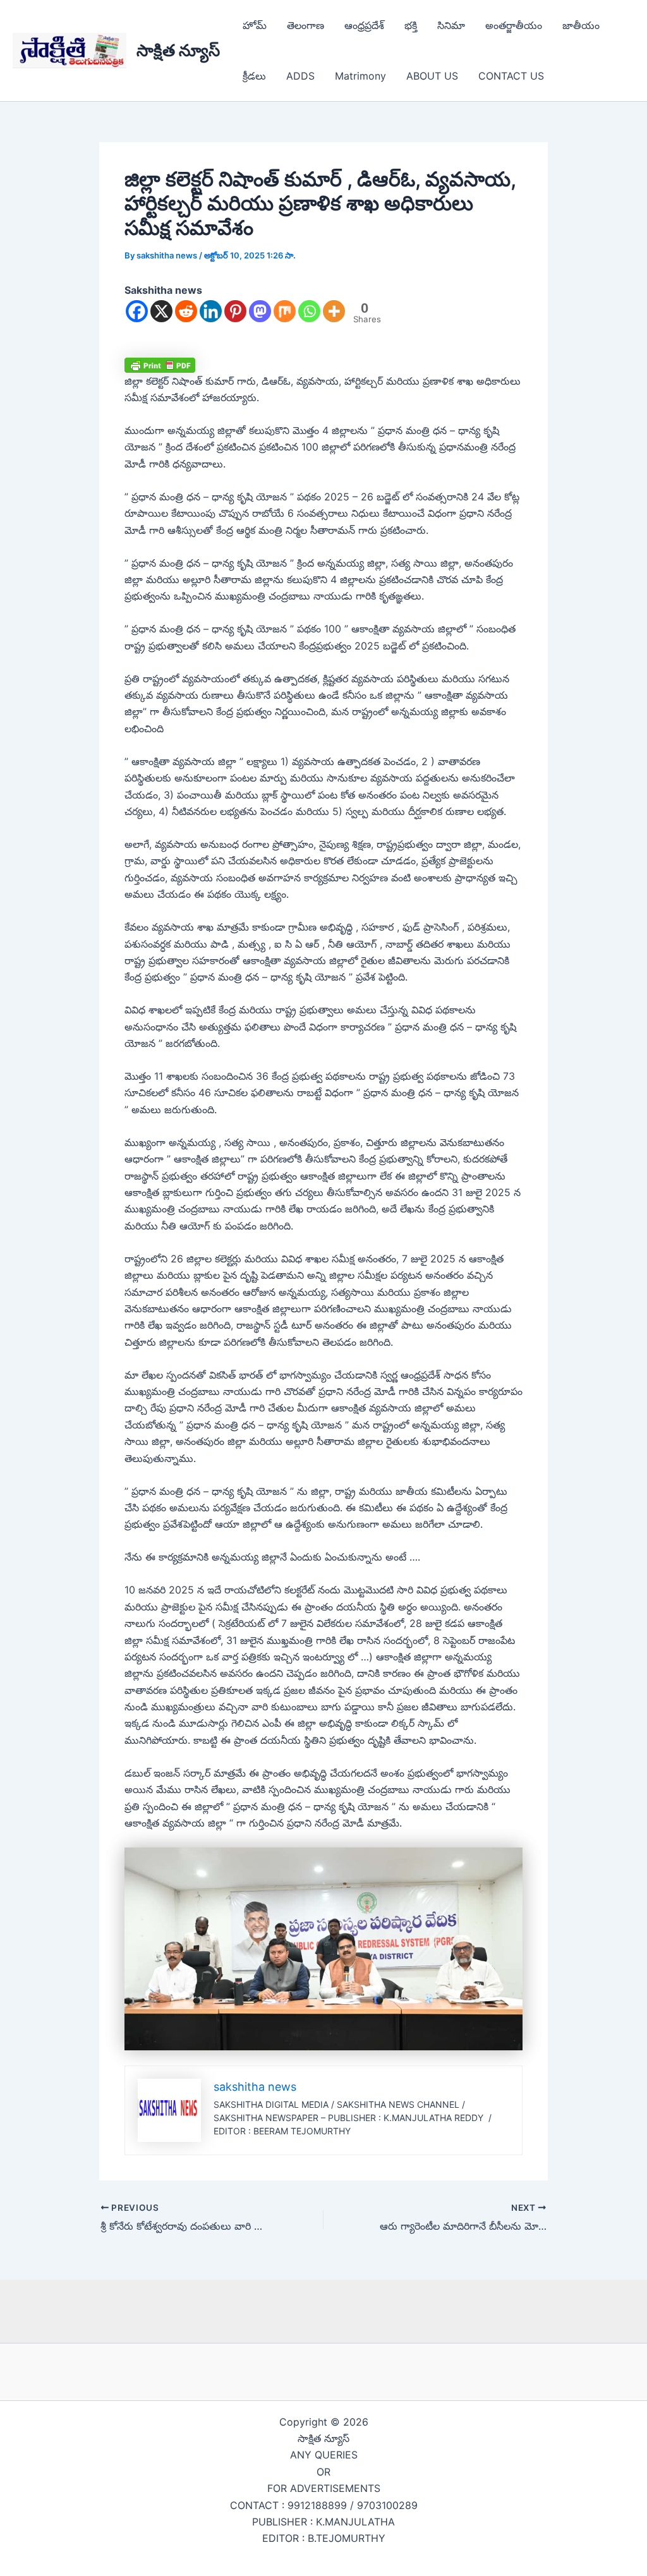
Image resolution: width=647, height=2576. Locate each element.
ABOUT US (432, 76)
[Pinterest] (235, 311)
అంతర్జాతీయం (514, 25)
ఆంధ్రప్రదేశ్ (364, 25)
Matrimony (360, 76)
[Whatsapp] (309, 311)
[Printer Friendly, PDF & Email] (160, 364)
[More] (334, 311)
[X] (161, 311)
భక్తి (411, 25)
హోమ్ (255, 25)
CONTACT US (511, 76)
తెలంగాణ (305, 25)
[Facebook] (137, 311)
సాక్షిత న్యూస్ (178, 50)
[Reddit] (186, 311)
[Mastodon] (260, 311)
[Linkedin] (211, 311)
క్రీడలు (254, 76)
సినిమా (451, 25)
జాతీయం (581, 25)
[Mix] (285, 311)
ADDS (300, 76)
